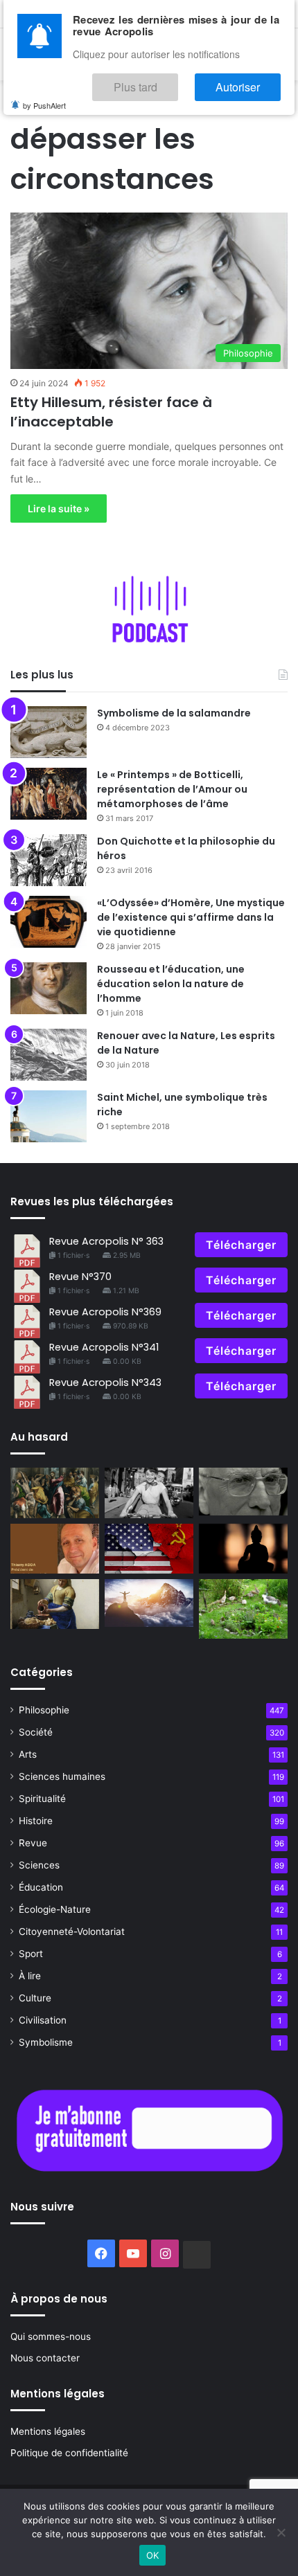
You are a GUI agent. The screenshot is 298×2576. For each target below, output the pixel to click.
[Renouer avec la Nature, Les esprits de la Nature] (49, 1055)
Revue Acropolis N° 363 (106, 1241)
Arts (28, 1754)
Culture (35, 1998)
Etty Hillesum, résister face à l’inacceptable (111, 412)
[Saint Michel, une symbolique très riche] (49, 1116)
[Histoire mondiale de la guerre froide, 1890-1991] (149, 1549)
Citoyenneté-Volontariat (72, 1931)
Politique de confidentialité (69, 2453)
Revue (33, 1843)
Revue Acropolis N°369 (105, 1312)
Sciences (39, 1865)
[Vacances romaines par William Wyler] (149, 1493)
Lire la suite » (59, 508)
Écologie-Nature (55, 1909)
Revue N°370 (80, 1277)
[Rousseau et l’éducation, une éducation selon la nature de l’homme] (49, 988)
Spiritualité (42, 1799)
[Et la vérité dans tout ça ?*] (243, 1549)
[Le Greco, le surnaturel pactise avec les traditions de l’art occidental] (55, 1493)
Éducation (41, 1887)
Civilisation (43, 2020)
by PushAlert (44, 96)
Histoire (36, 1821)
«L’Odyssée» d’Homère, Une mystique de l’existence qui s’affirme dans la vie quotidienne (191, 917)
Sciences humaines (62, 1776)
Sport (31, 1954)
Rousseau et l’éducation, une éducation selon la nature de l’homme (171, 984)
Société (36, 1732)
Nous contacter (45, 2358)
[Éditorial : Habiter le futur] (55, 1549)
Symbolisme (46, 2042)
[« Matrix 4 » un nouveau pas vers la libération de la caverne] (149, 1603)
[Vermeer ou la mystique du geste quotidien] (55, 1604)
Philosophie (44, 1710)
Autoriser (252, 81)
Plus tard (177, 81)
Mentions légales (48, 2431)
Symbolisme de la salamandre (174, 713)
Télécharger (241, 1245)
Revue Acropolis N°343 (105, 1382)
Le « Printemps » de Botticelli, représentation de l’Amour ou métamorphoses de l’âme (172, 789)
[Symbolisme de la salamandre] (49, 732)
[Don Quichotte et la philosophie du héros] (49, 860)
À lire (30, 1976)
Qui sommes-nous (51, 2336)
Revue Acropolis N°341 (104, 1347)
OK (153, 2555)
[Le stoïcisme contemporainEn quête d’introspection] (243, 1492)
